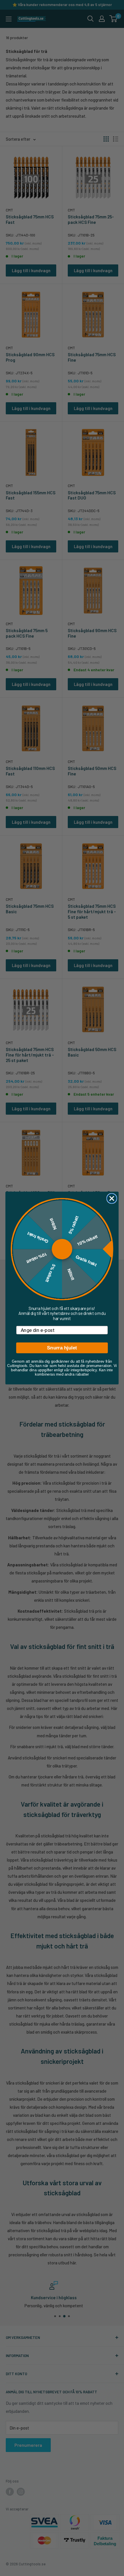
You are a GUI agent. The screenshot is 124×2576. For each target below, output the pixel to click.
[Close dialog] (112, 1199)
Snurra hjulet (62, 1348)
